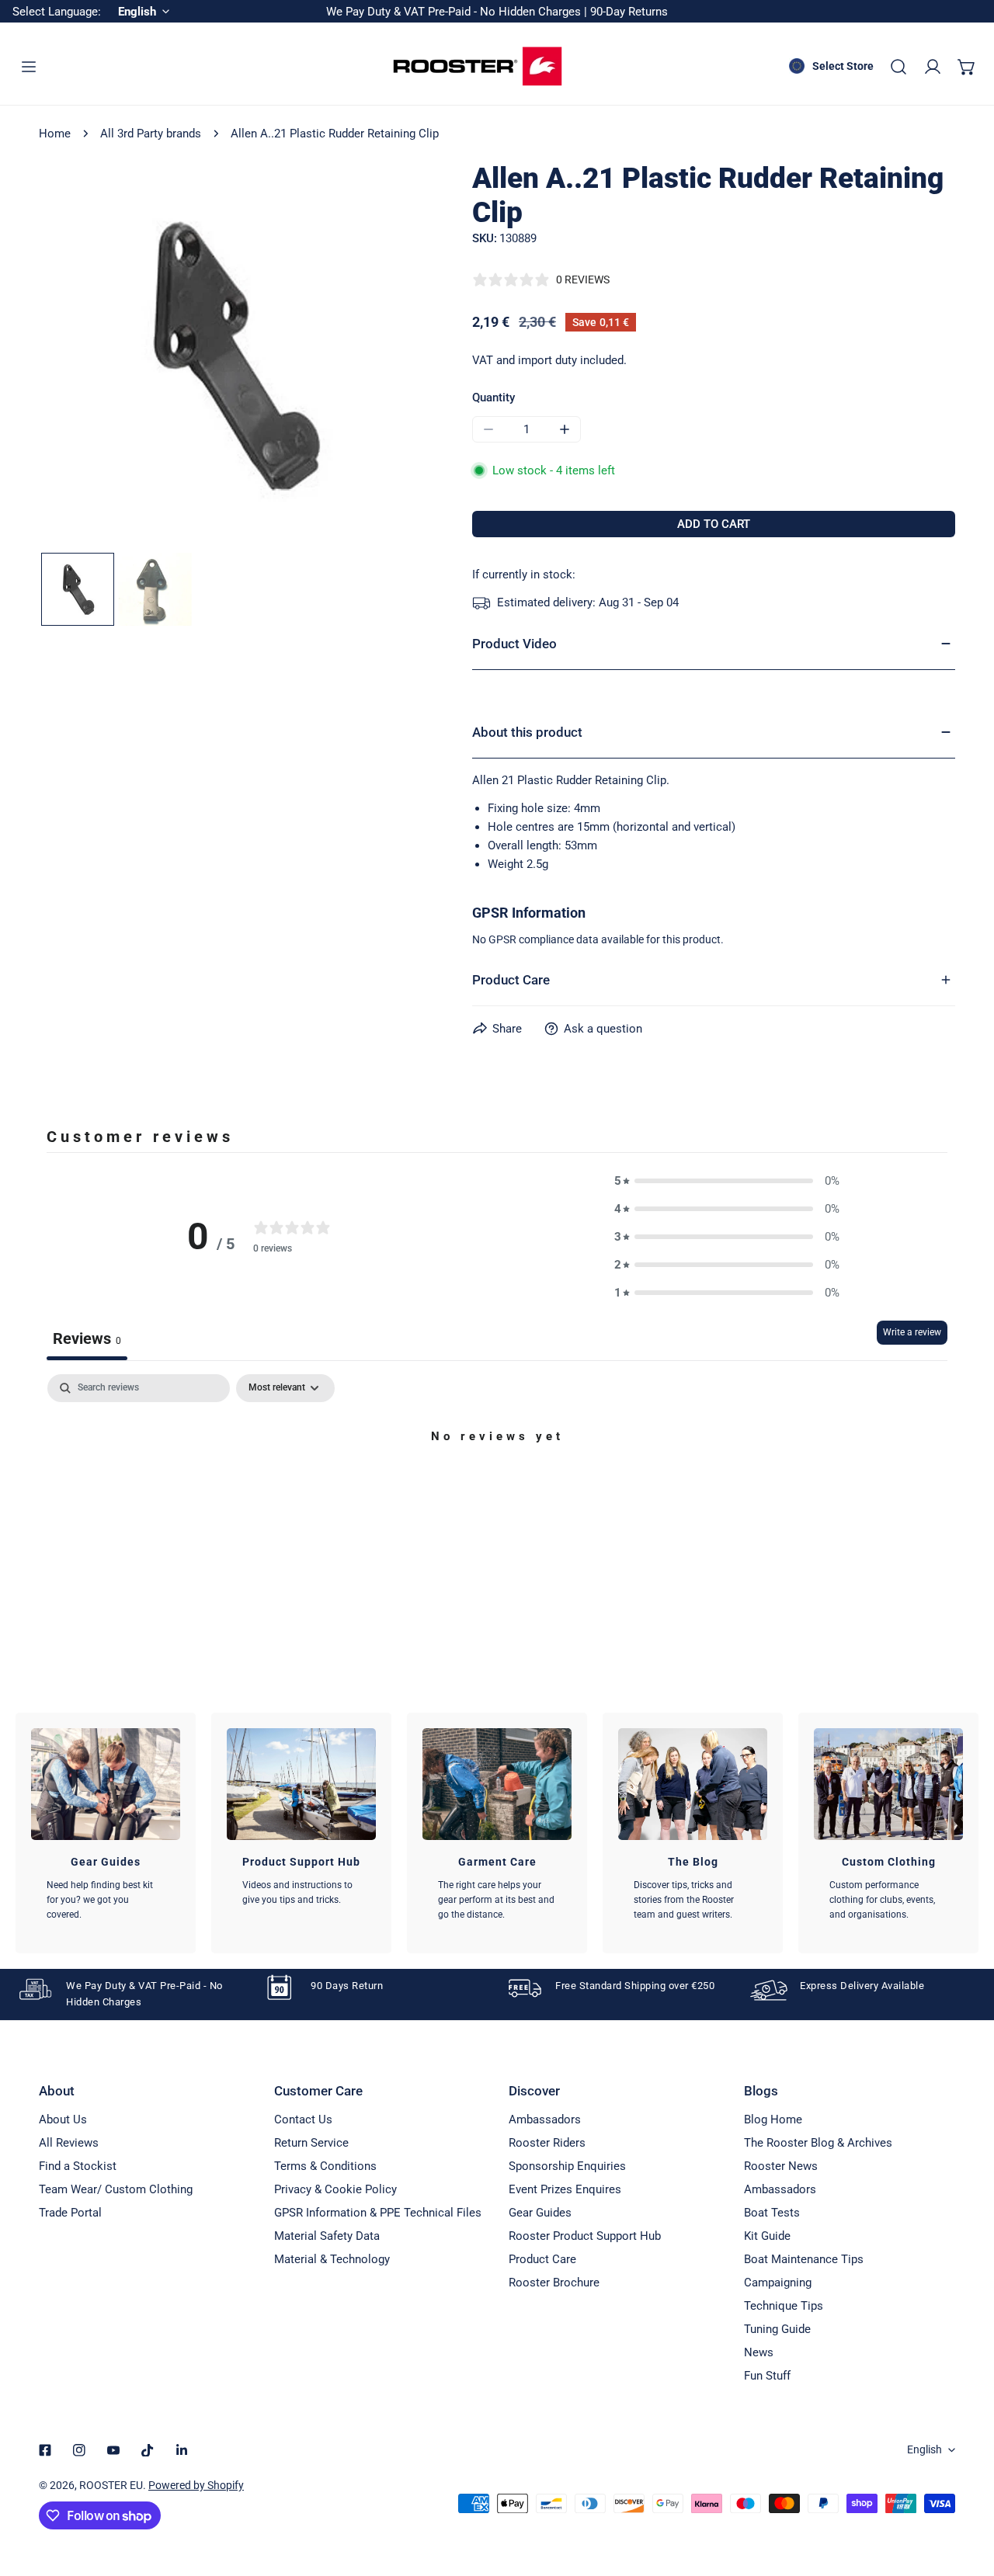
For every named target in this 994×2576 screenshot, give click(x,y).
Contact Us (303, 2119)
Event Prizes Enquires (565, 2189)
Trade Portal (70, 2213)
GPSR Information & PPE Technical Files (378, 2213)
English (924, 2449)
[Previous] (75, 357)
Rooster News (781, 2166)
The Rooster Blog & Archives (818, 2143)
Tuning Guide (777, 2329)
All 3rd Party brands (151, 134)
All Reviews (69, 2143)
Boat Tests (772, 2213)
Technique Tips (784, 2306)
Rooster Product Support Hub (585, 2236)
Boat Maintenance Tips (804, 2259)
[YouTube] (113, 2450)
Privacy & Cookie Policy (335, 2189)
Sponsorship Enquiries (567, 2166)
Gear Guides (540, 2213)
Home (55, 134)
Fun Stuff (767, 2376)
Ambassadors (545, 2119)
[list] (232, 355)
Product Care (542, 2259)
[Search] (898, 67)
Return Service (311, 2143)
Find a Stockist (78, 2166)
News (759, 2352)
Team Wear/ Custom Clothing (116, 2189)
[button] (967, 67)
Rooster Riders (547, 2143)
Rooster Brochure (554, 2283)
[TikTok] (148, 2450)
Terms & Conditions (325, 2166)
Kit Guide (767, 2236)
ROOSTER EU (111, 2485)
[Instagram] (79, 2450)
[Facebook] (45, 2450)
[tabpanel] (497, 1489)
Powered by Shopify (196, 2485)
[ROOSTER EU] (478, 66)
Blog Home (773, 2119)
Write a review (912, 1332)
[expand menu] (29, 67)
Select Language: (57, 12)
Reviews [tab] (87, 1338)
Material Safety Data (327, 2236)
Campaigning (778, 2283)
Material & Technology (332, 2259)
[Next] (389, 357)
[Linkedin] (182, 2450)
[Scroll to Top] (966, 2494)
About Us (63, 2119)
